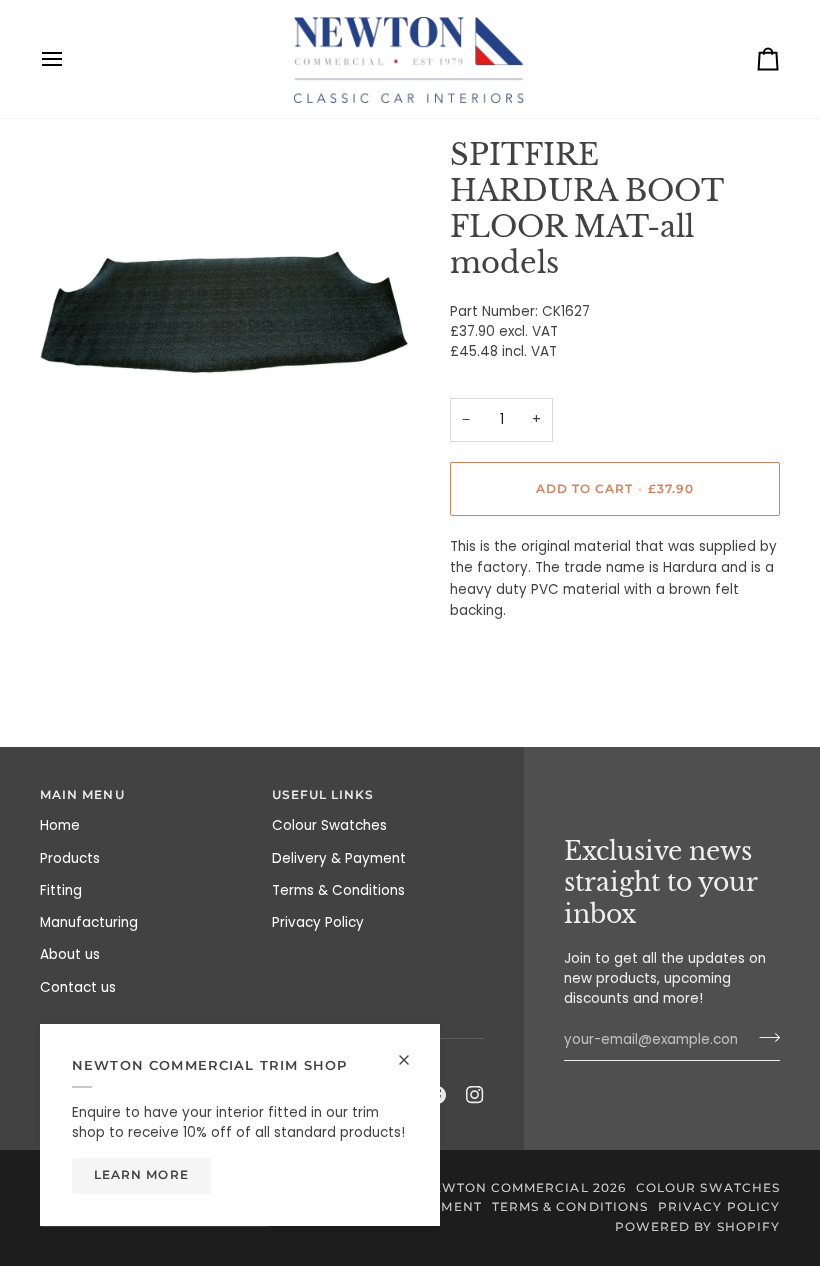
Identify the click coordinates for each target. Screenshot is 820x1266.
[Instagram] (475, 1095)
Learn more (141, 1175)
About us (70, 954)
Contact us (78, 987)
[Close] (412, 1060)
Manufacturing (89, 922)
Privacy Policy (318, 922)
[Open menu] (70, 59)
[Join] (763, 1037)
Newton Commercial (504, 1188)
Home (60, 825)
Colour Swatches (329, 825)
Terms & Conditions (338, 890)
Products (70, 858)
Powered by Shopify (697, 1227)
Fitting (61, 890)
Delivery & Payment (339, 858)
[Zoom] (77, 469)
